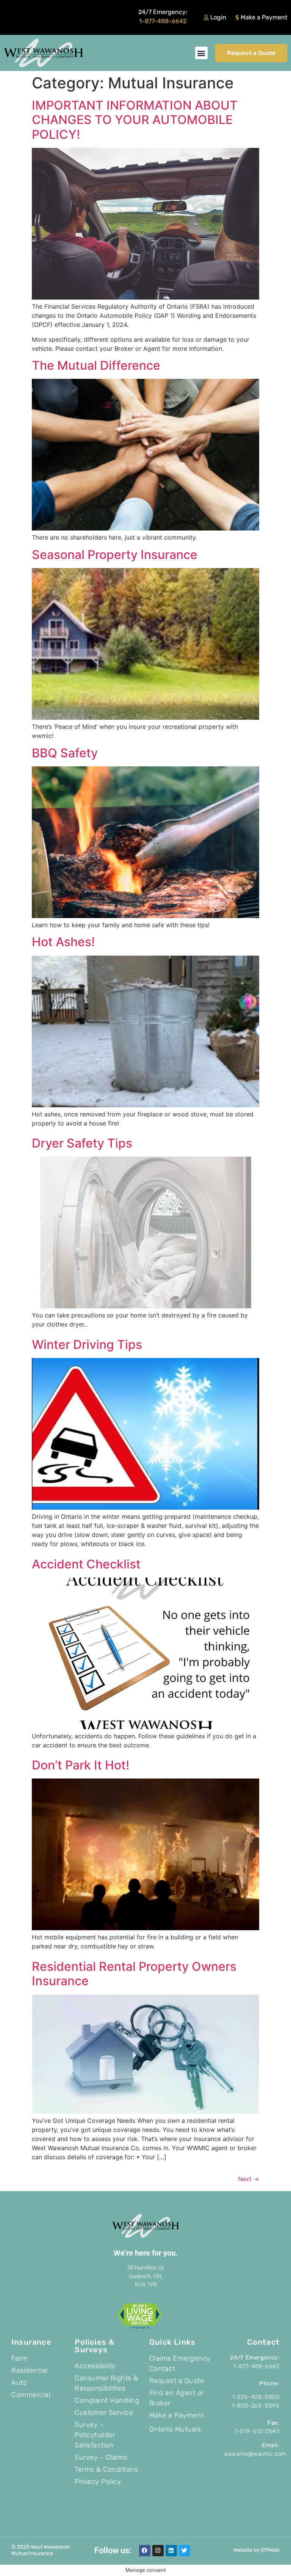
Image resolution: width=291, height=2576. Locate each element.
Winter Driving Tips (87, 1345)
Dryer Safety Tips (82, 1143)
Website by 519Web (256, 2550)
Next (249, 2179)
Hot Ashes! (63, 942)
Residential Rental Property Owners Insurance (134, 1974)
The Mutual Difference (96, 365)
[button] (201, 53)
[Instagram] (158, 2551)
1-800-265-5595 (256, 2406)
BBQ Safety (65, 753)
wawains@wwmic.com (255, 2454)
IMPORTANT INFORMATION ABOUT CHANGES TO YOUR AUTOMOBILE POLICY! (135, 120)
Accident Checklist (86, 1564)
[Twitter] (185, 2551)
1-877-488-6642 (163, 21)
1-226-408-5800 (256, 2397)
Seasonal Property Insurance (115, 555)
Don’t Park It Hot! (81, 1765)
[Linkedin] (171, 2551)
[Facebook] (145, 2551)
